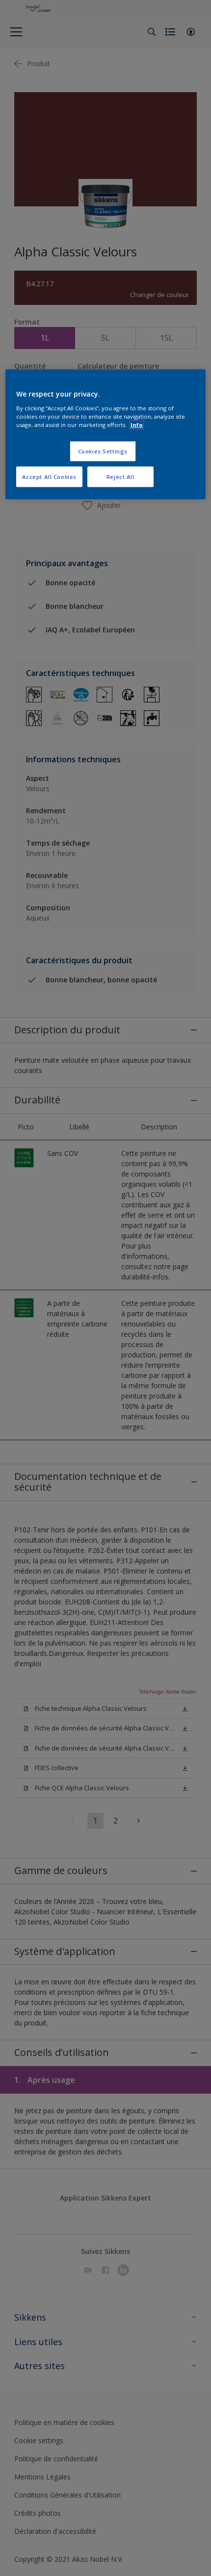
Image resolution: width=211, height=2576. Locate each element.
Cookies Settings (103, 451)
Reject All (120, 477)
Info (137, 425)
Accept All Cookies (49, 477)
